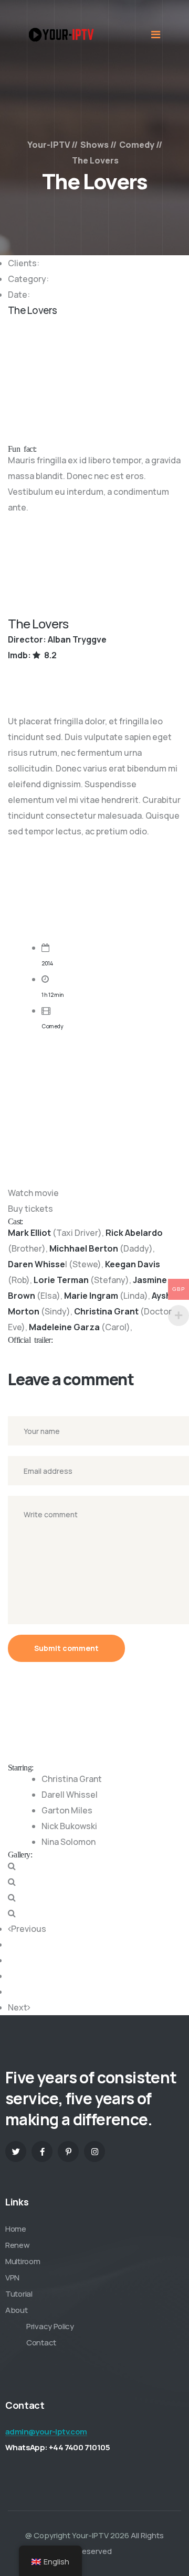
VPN (12, 2278)
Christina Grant (72, 1779)
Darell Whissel (70, 1795)
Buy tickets (30, 1209)
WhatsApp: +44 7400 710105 (57, 2447)
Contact (41, 2343)
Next (18, 2007)
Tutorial (19, 2294)
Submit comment (66, 1648)
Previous (29, 1929)
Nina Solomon (69, 1842)
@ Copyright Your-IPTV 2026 (77, 2535)
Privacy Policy (50, 2326)
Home (16, 2229)
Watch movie (33, 1193)
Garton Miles (67, 1810)
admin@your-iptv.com (46, 2432)
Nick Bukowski (69, 1826)
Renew (18, 2245)
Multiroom (23, 2261)
